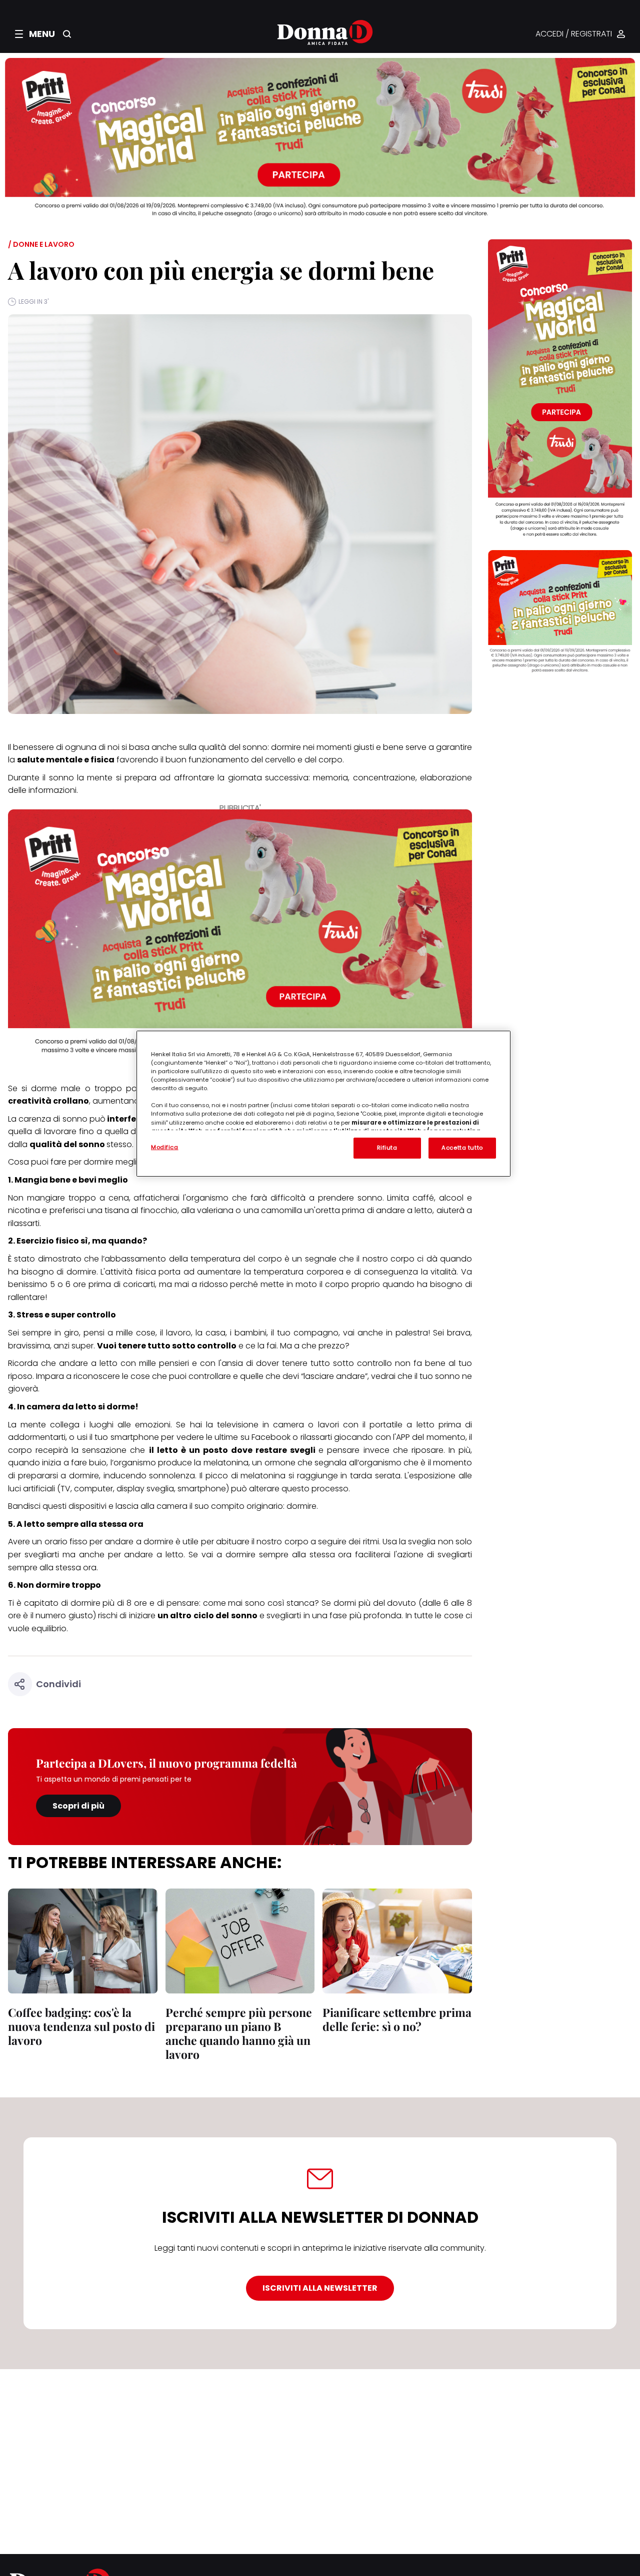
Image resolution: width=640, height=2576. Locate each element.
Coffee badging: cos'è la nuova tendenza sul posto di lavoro (81, 2026)
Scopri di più (78, 1806)
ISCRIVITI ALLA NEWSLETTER (320, 2288)
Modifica (165, 1147)
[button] (35, 34)
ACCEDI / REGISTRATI (574, 34)
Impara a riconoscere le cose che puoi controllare (133, 1376)
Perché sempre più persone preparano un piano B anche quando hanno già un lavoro (239, 2033)
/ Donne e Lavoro (41, 244)
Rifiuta (387, 1148)
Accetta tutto (462, 1148)
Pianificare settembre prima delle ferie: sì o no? (397, 2019)
